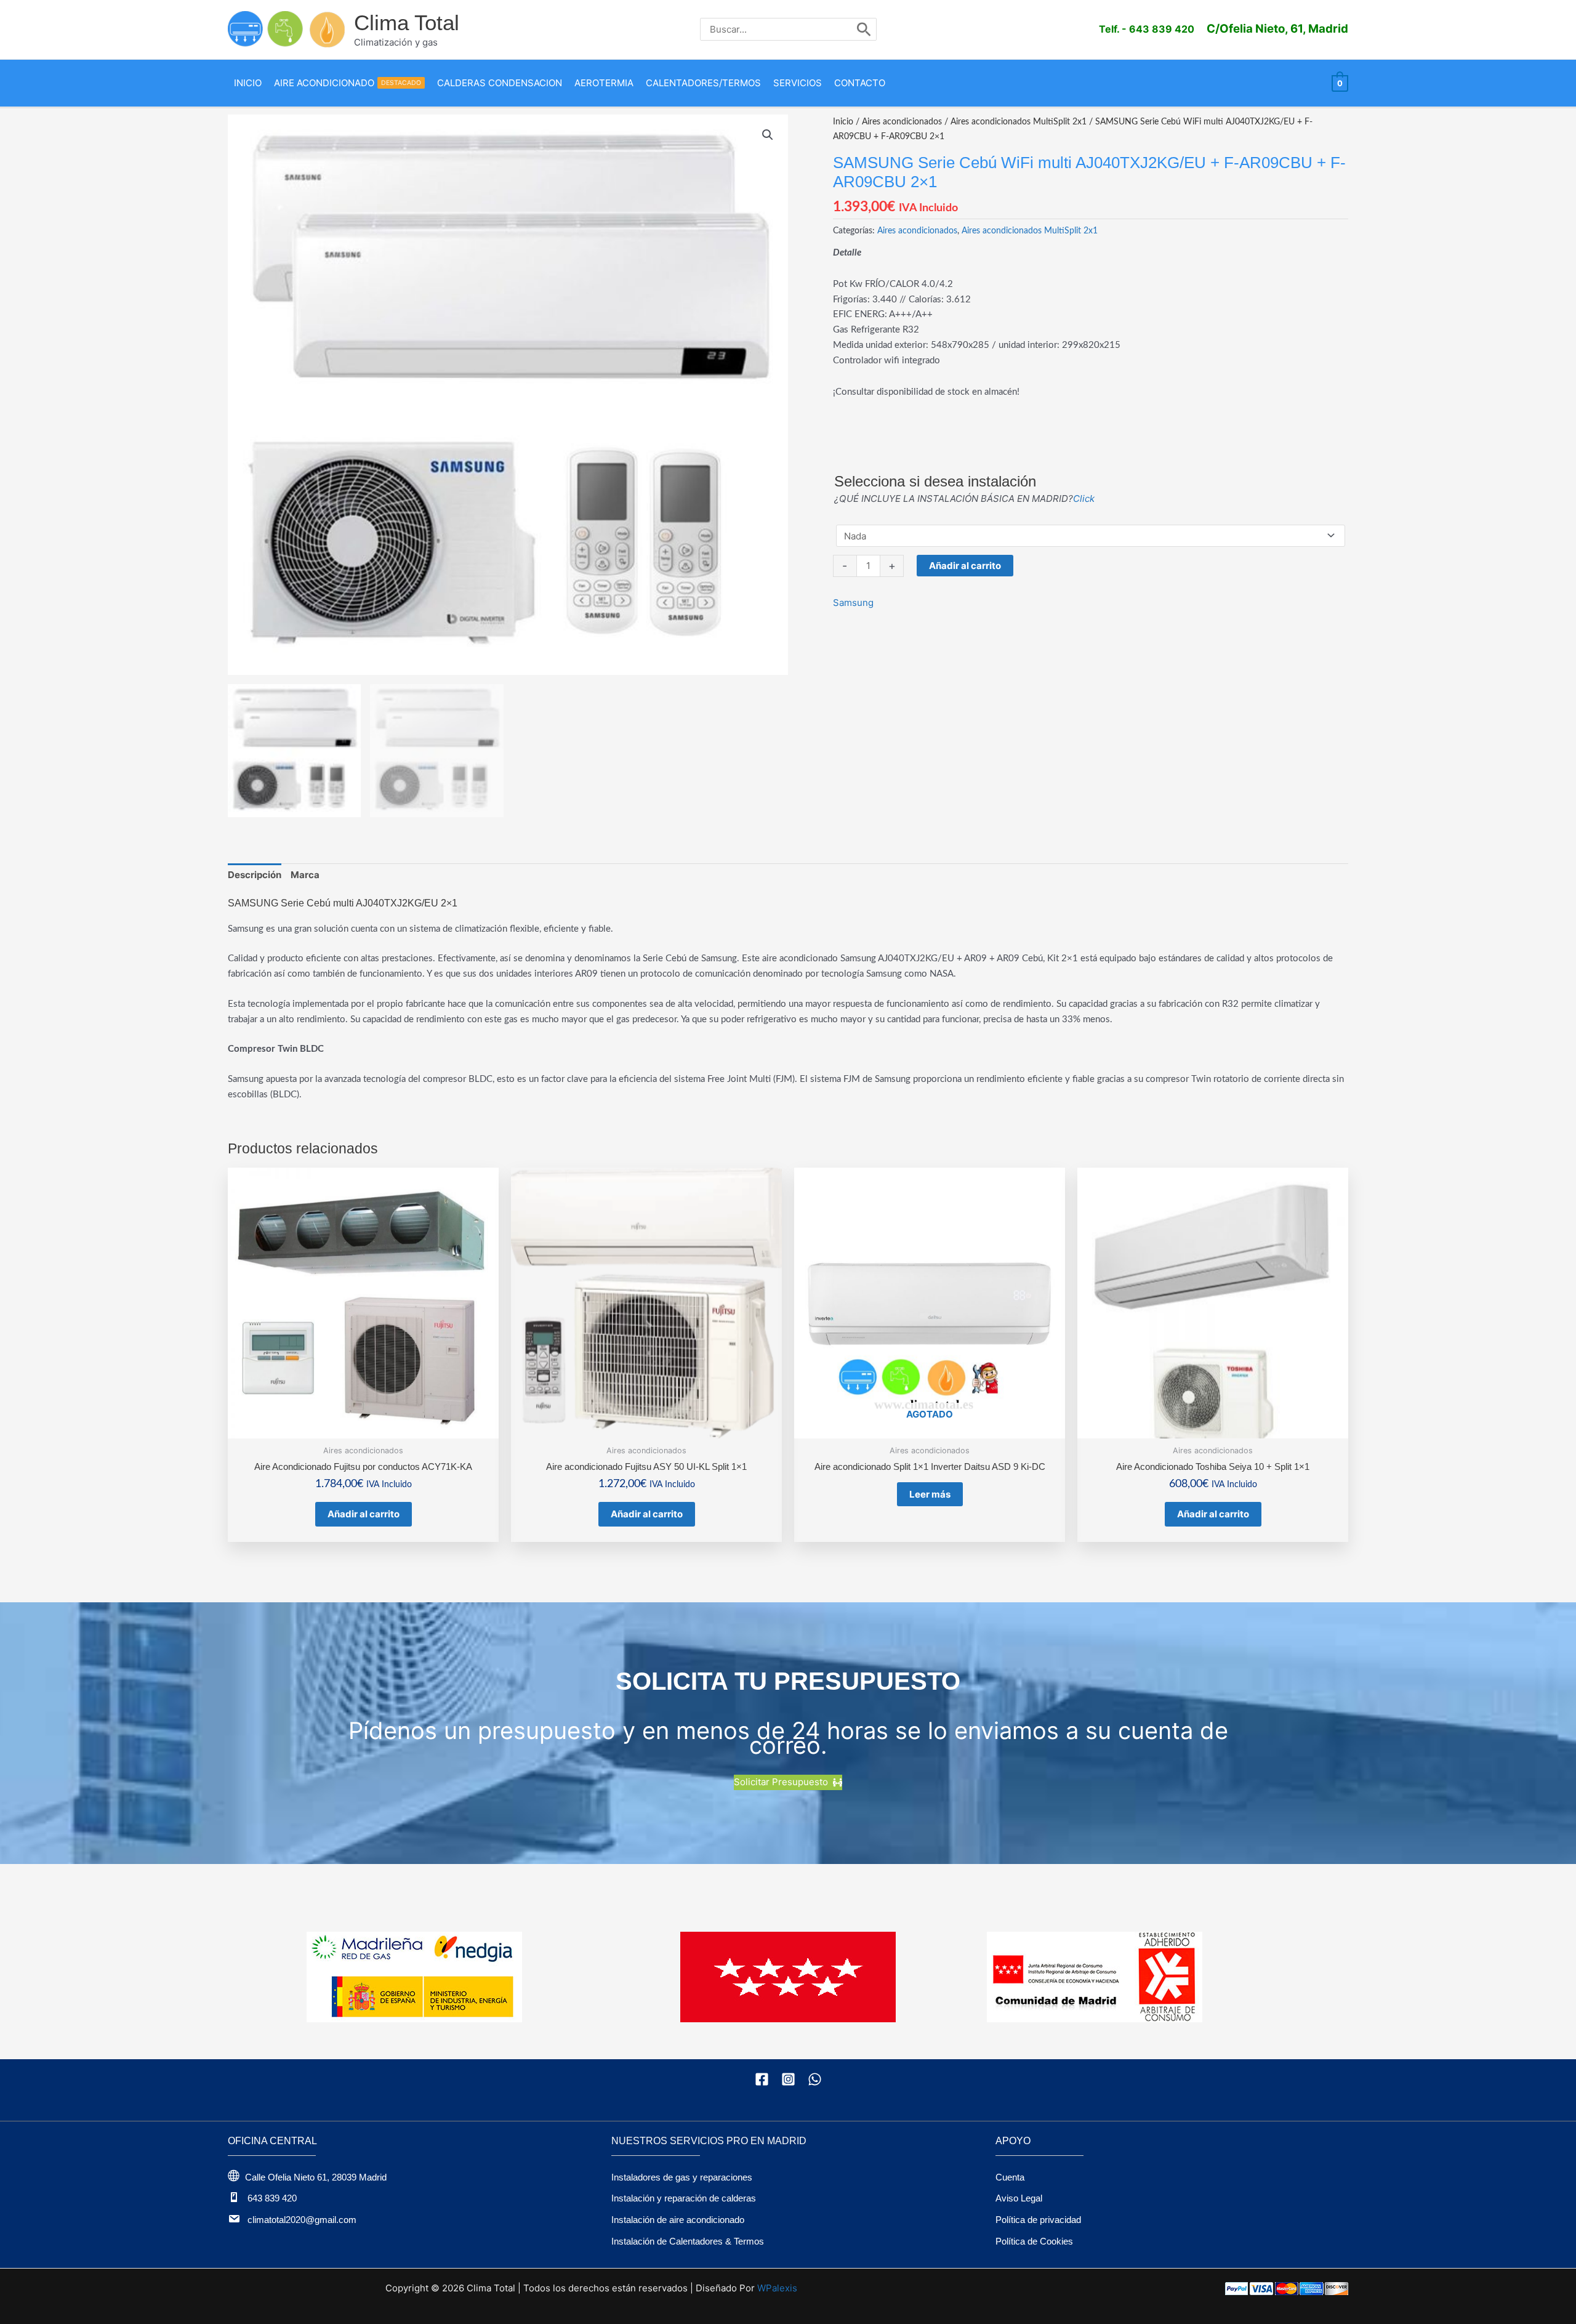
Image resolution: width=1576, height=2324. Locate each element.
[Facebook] (762, 2079)
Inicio (843, 122)
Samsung (853, 603)
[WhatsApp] (815, 2079)
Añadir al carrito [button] (364, 1514)
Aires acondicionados (902, 122)
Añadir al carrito (965, 566)
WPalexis (777, 2288)
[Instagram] (788, 2079)
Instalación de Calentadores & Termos (688, 2241)
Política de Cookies (1034, 2241)
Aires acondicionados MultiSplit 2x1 (1019, 122)
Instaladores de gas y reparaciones (682, 2177)
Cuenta (1010, 2177)
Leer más (930, 1494)
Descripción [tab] (255, 875)
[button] (768, 135)
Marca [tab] (305, 875)
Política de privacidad (1038, 2220)
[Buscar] (864, 29)
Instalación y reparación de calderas (684, 2198)
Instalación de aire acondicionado (678, 2220)
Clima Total (407, 22)
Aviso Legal (1019, 2198)
